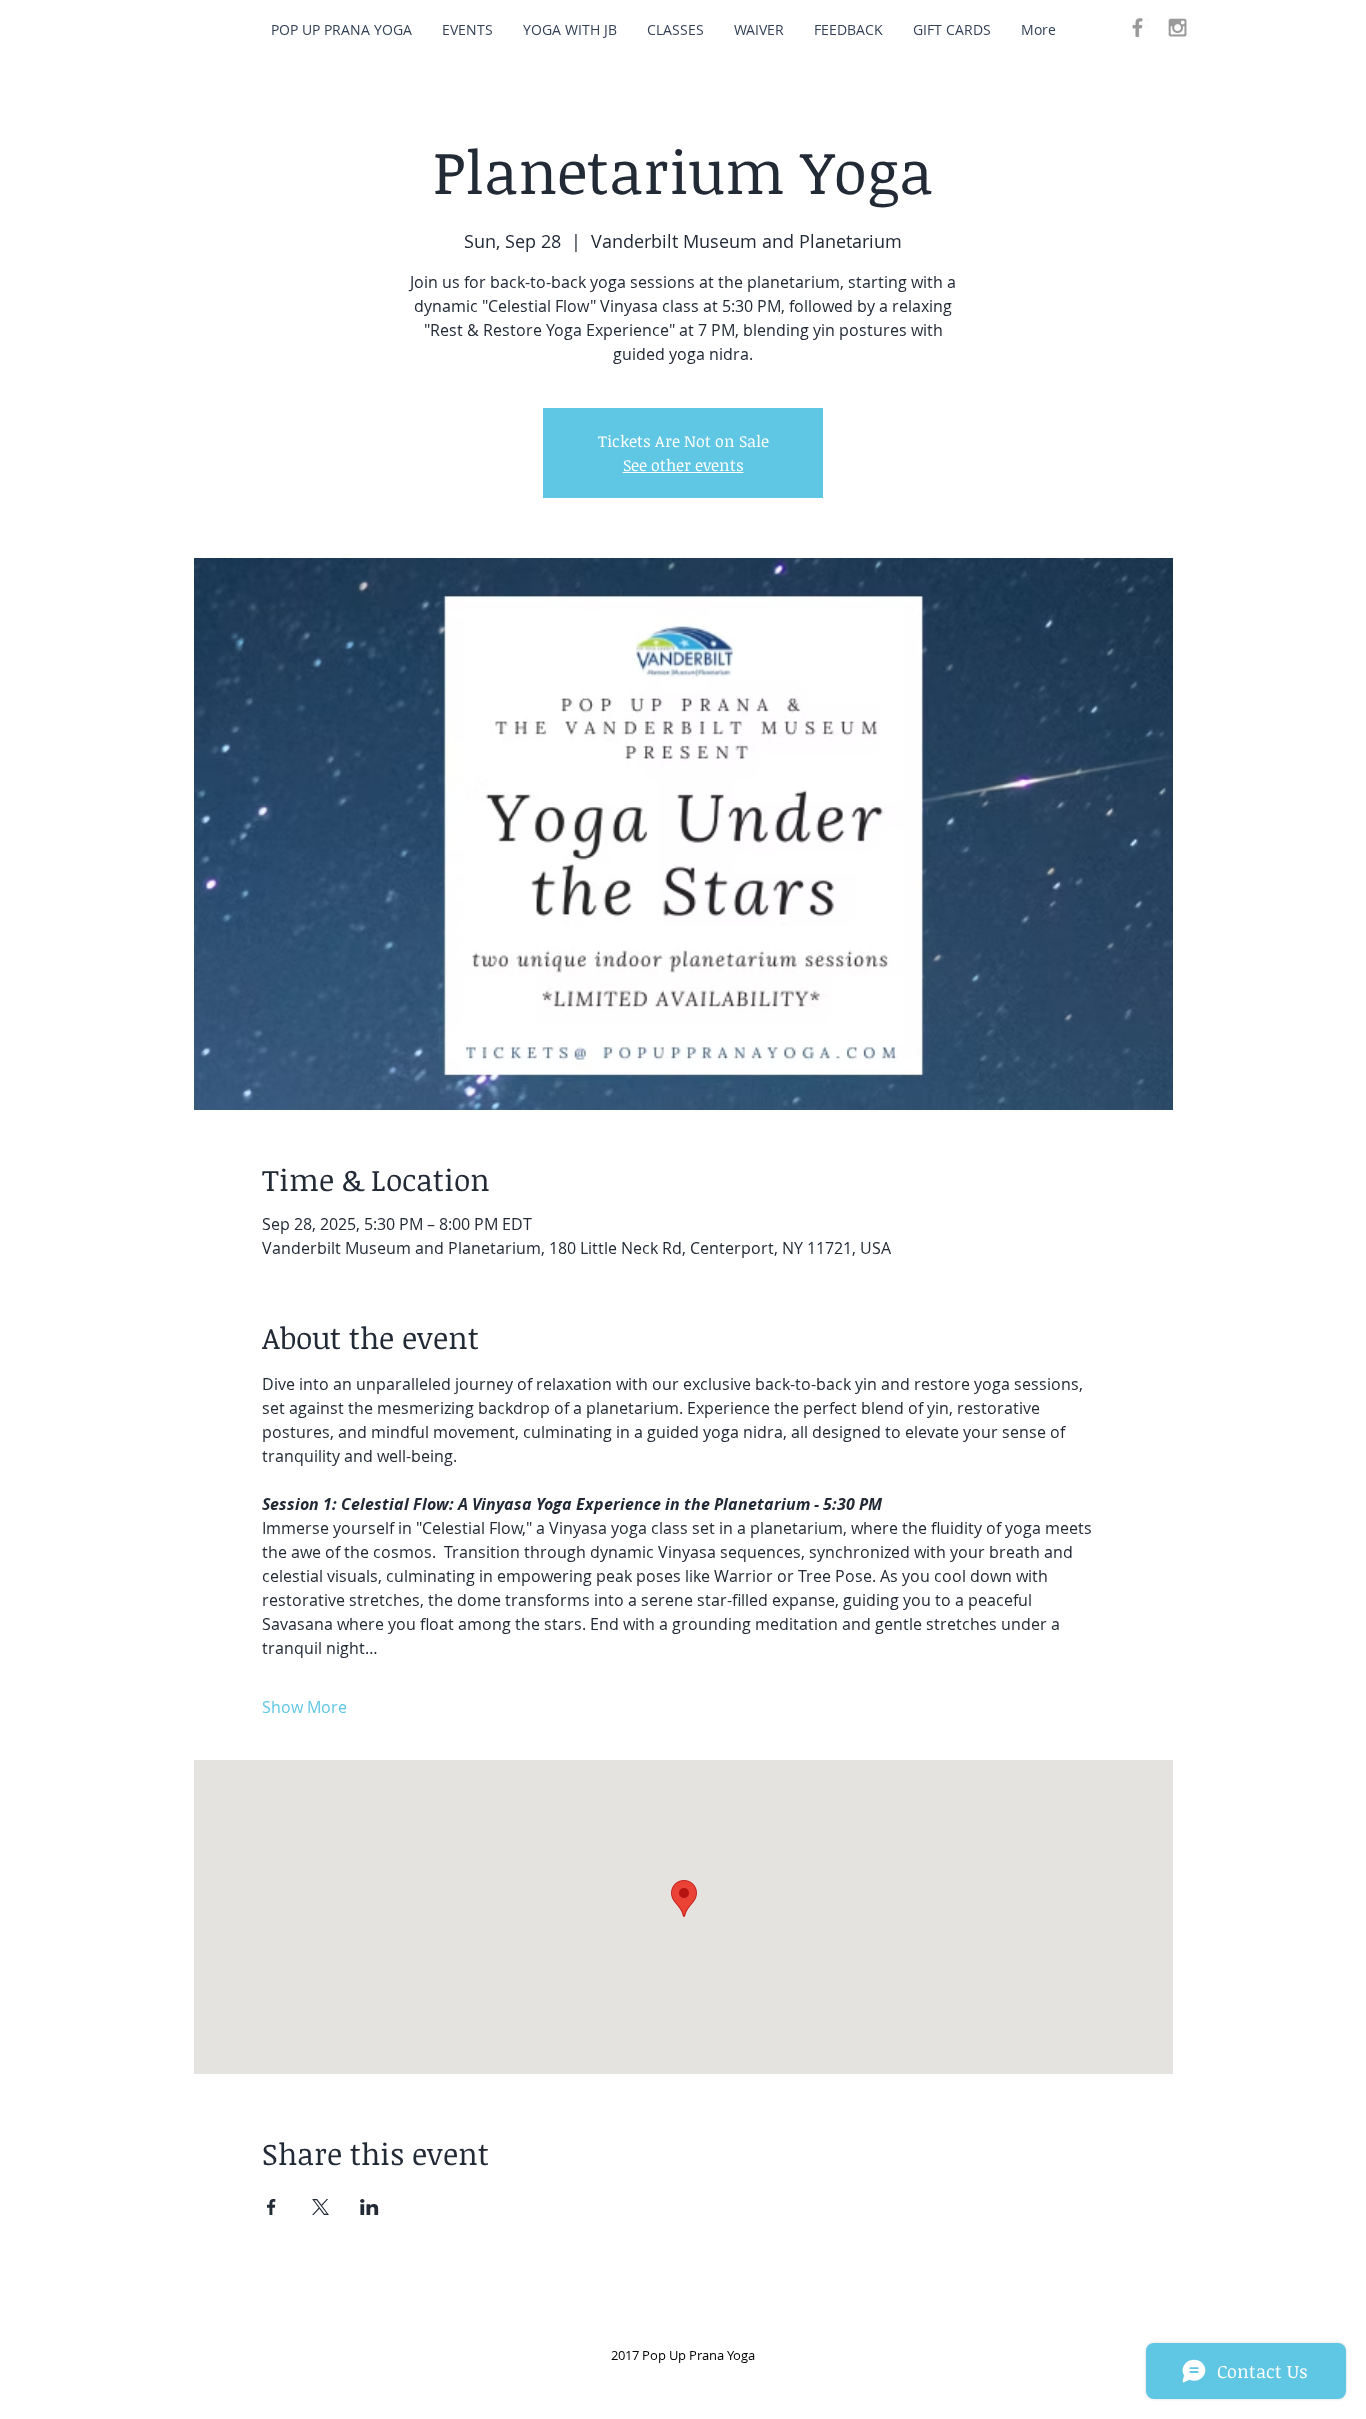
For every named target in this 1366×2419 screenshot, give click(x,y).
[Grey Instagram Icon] (1177, 27)
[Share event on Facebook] (271, 2207)
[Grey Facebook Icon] (1137, 27)
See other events (683, 465)
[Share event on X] (320, 2207)
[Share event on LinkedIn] (369, 2207)
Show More (304, 1707)
